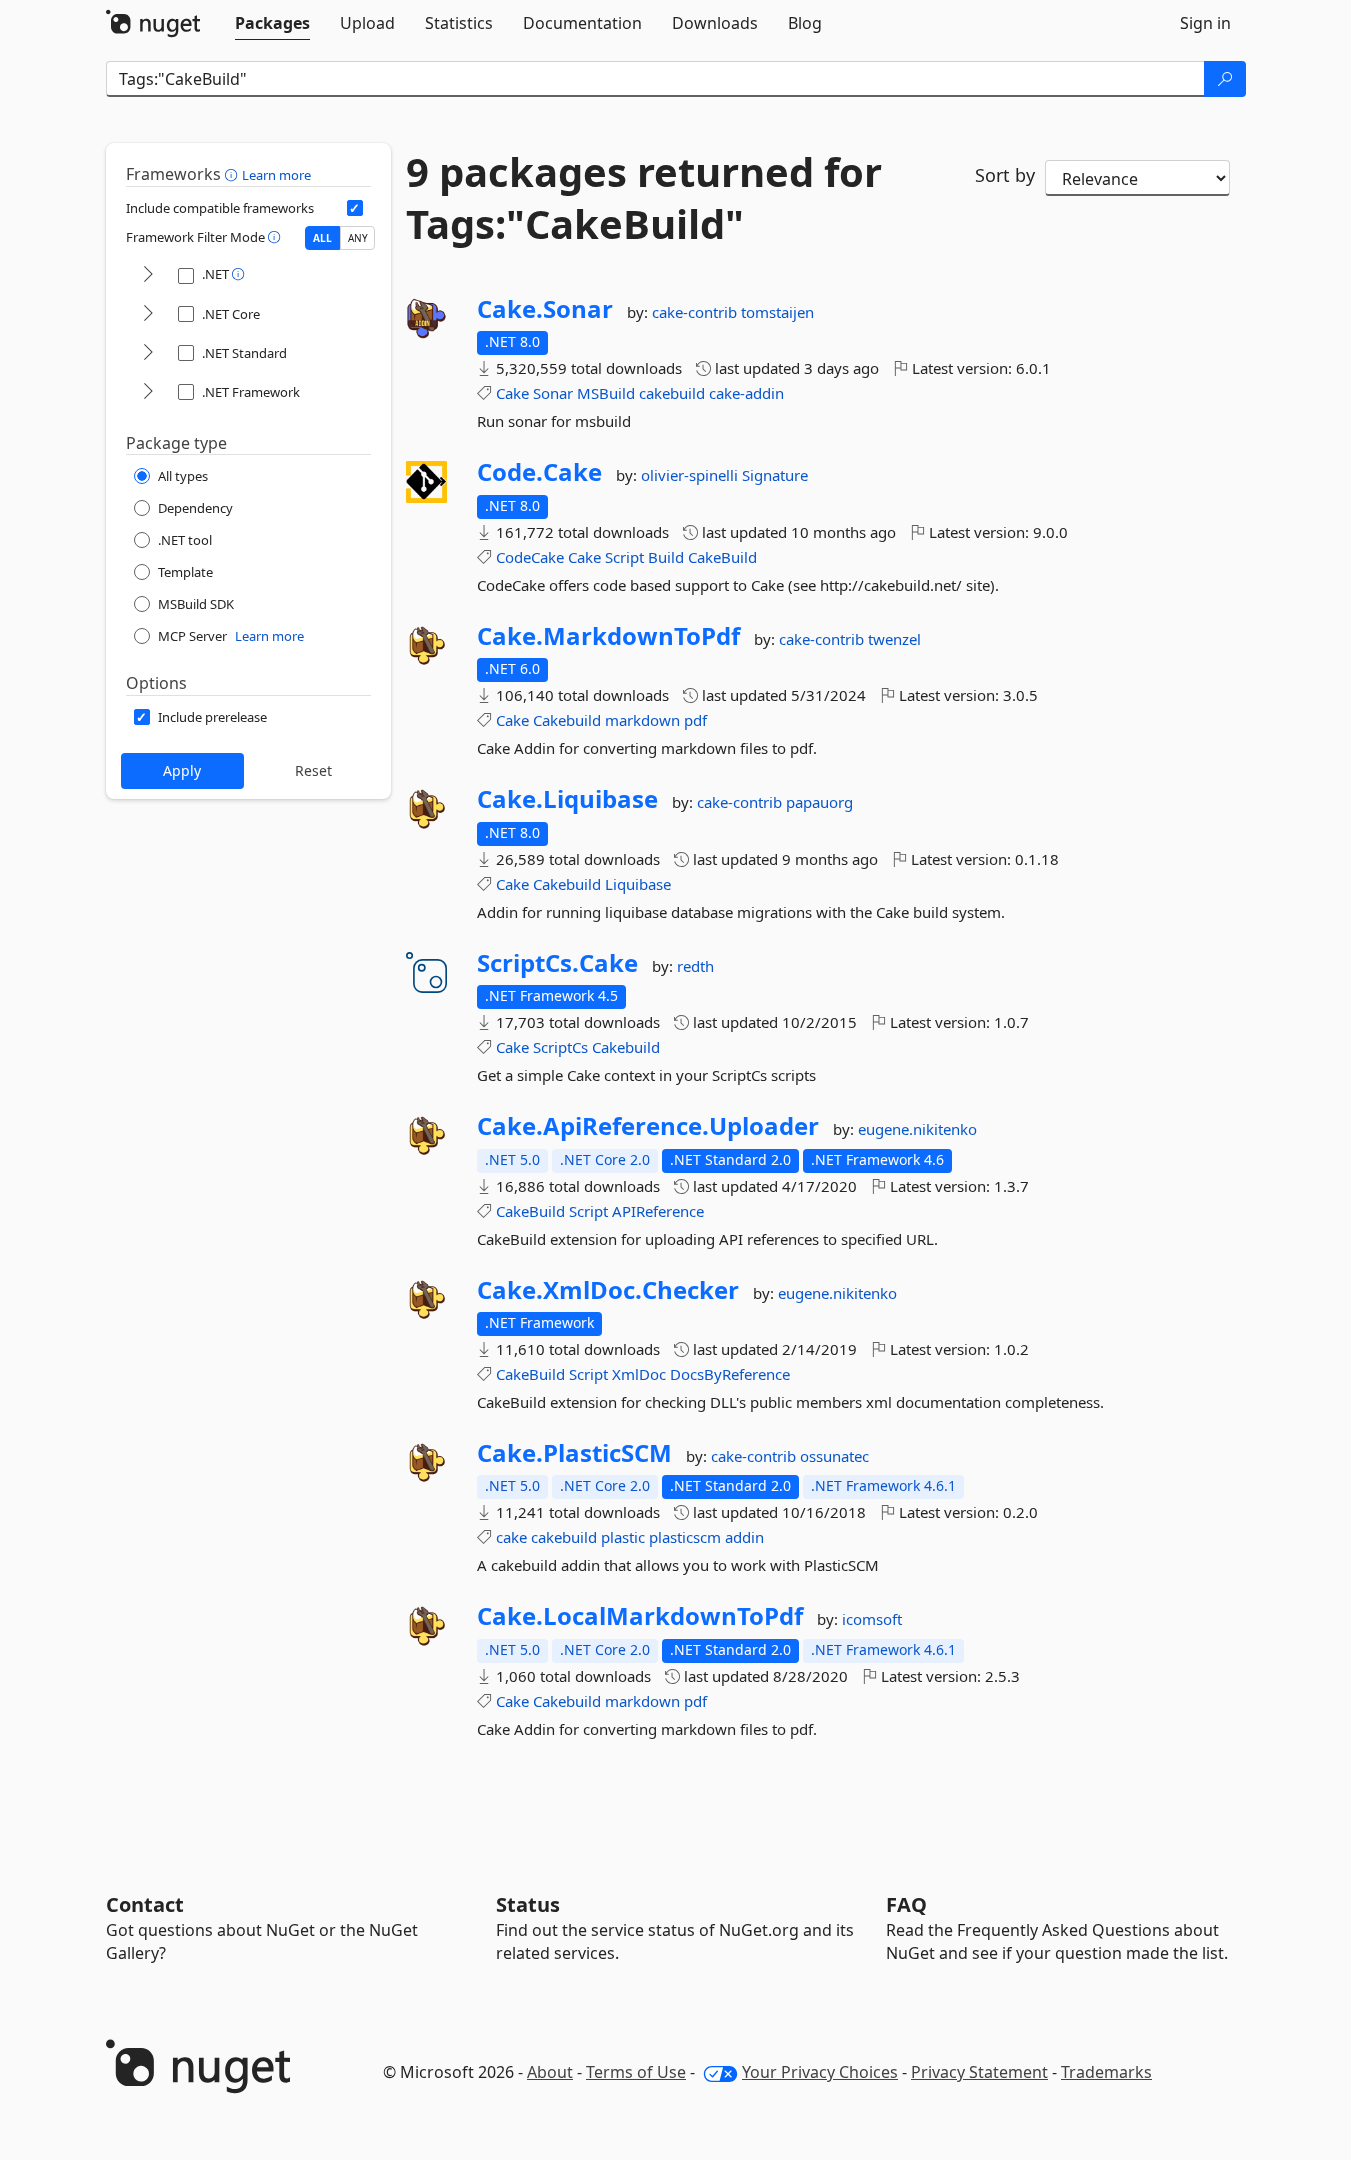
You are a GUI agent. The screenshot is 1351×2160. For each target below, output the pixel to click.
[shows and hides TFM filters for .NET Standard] (148, 353)
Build (666, 557)
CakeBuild (722, 557)
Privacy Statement (979, 2072)
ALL (322, 238)
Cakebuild (567, 720)
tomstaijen (777, 312)
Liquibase (638, 884)
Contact (145, 1904)
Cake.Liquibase (567, 799)
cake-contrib (696, 312)
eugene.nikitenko (917, 1129)
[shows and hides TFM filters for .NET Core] (148, 314)
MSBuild (606, 393)
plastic (623, 1537)
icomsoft (872, 1619)
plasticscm (685, 1537)
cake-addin (746, 393)
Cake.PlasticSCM (574, 1453)
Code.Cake (539, 472)
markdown (642, 720)
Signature (775, 475)
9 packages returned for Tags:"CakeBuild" (644, 198)
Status (528, 1904)
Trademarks (1106, 2072)
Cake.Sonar (545, 309)
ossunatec (834, 1456)
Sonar (553, 393)
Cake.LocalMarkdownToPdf (640, 1616)
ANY (358, 238)
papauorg (819, 802)
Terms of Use (636, 2072)
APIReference (658, 1211)
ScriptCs (560, 1047)
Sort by (1005, 175)
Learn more (276, 175)
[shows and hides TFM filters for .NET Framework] (148, 392)
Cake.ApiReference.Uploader (648, 1126)
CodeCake (530, 557)
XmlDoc (639, 1374)
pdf (695, 720)
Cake (512, 393)
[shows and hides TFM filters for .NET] (148, 275)
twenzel (894, 639)
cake (511, 1537)
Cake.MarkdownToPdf (608, 636)
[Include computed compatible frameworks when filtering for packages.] (355, 208)
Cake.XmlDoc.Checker (608, 1290)
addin (744, 1537)
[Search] (1225, 79)
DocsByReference (730, 1374)
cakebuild (672, 393)
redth (695, 966)
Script (624, 557)
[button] (233, 174)
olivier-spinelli (691, 475)
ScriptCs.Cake (557, 963)
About (550, 2072)
